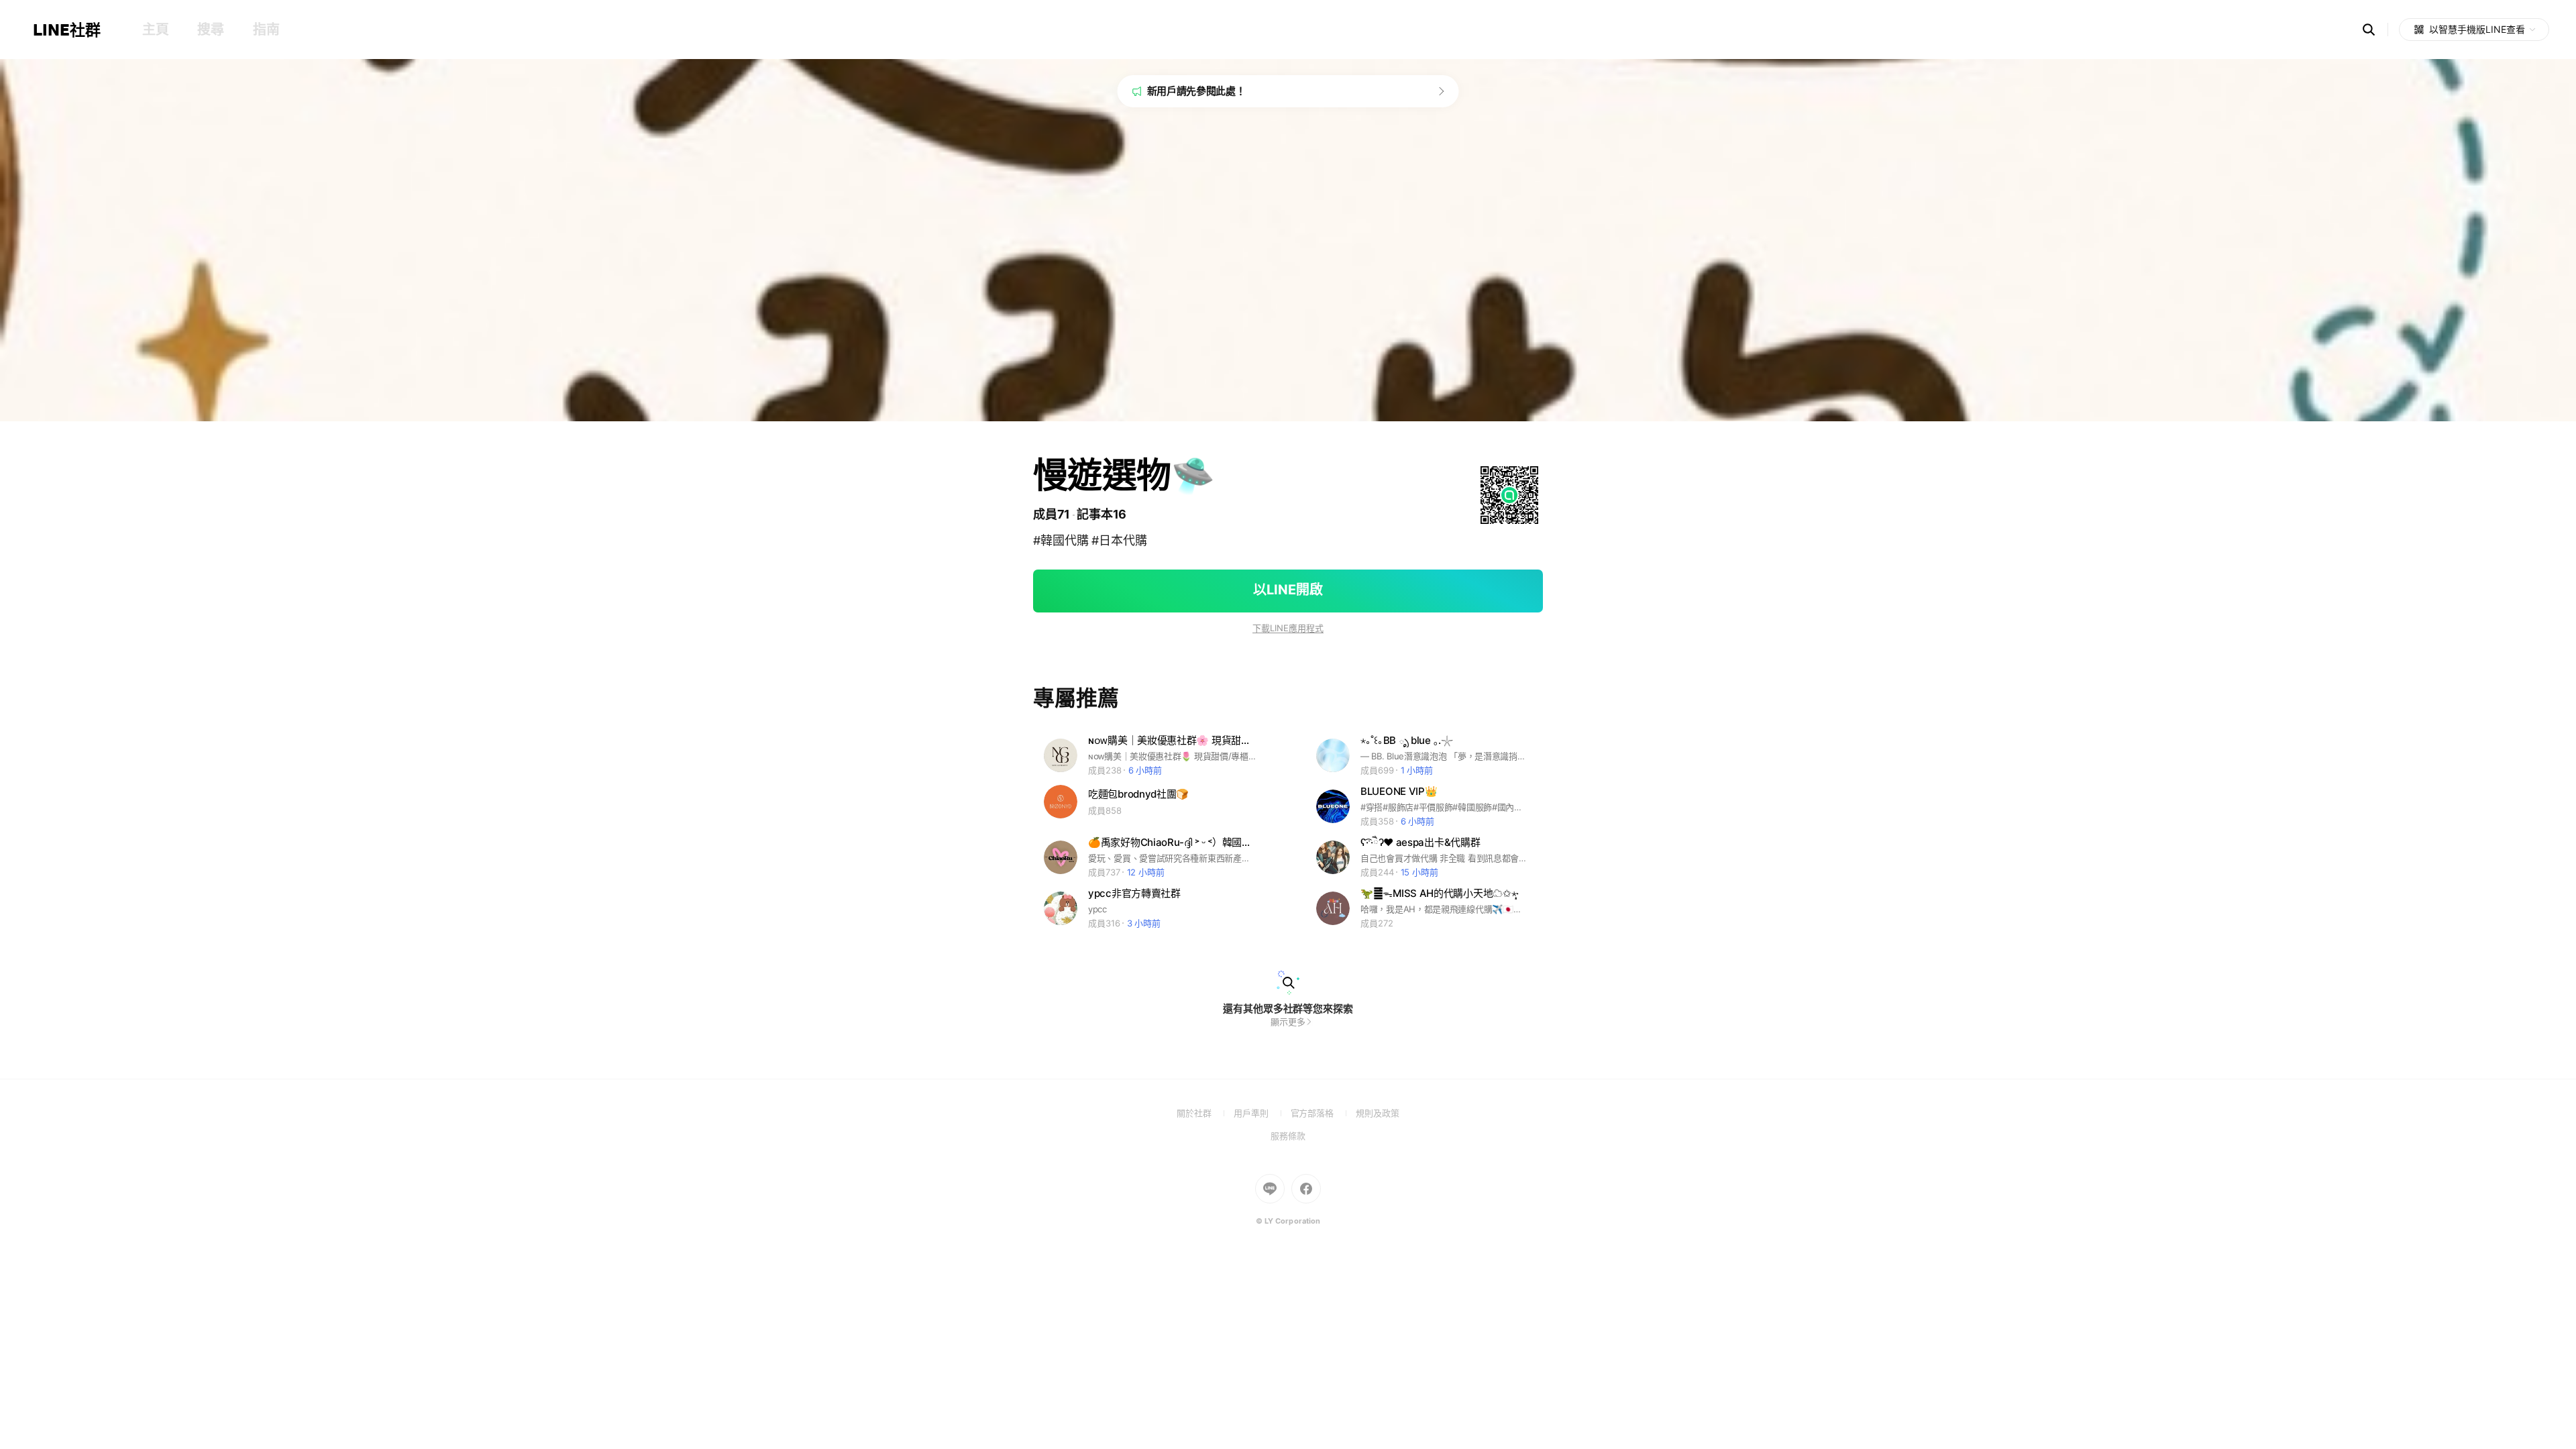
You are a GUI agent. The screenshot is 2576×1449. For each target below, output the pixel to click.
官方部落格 (1323, 1113)
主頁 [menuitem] (155, 30)
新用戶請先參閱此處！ (1196, 91)
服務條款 (1288, 1136)
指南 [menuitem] (266, 30)
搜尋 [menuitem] (210, 30)
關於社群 (1205, 1113)
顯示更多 (1288, 1022)
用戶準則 (1262, 1113)
